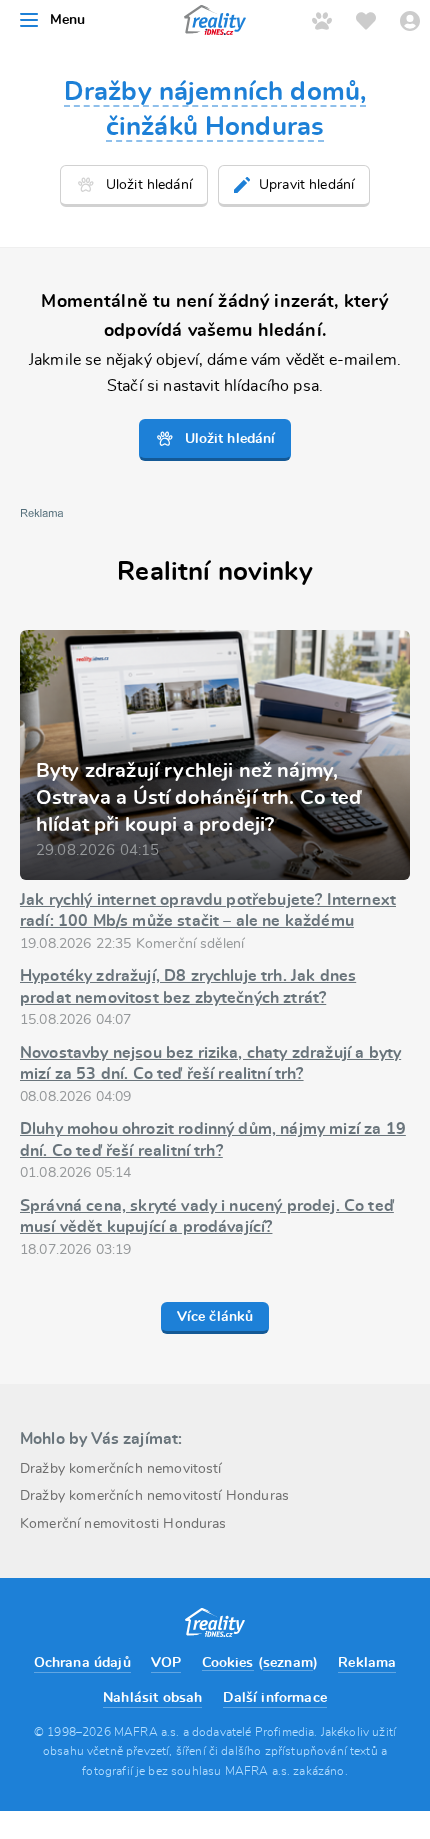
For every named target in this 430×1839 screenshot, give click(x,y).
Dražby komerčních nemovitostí (121, 1469)
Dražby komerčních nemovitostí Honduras (154, 1496)
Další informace (275, 1698)
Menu (68, 20)
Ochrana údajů (82, 1663)
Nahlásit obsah (152, 1698)
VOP (166, 1663)
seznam (288, 1663)
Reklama (367, 1663)
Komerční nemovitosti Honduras (123, 1524)
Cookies (228, 1663)
